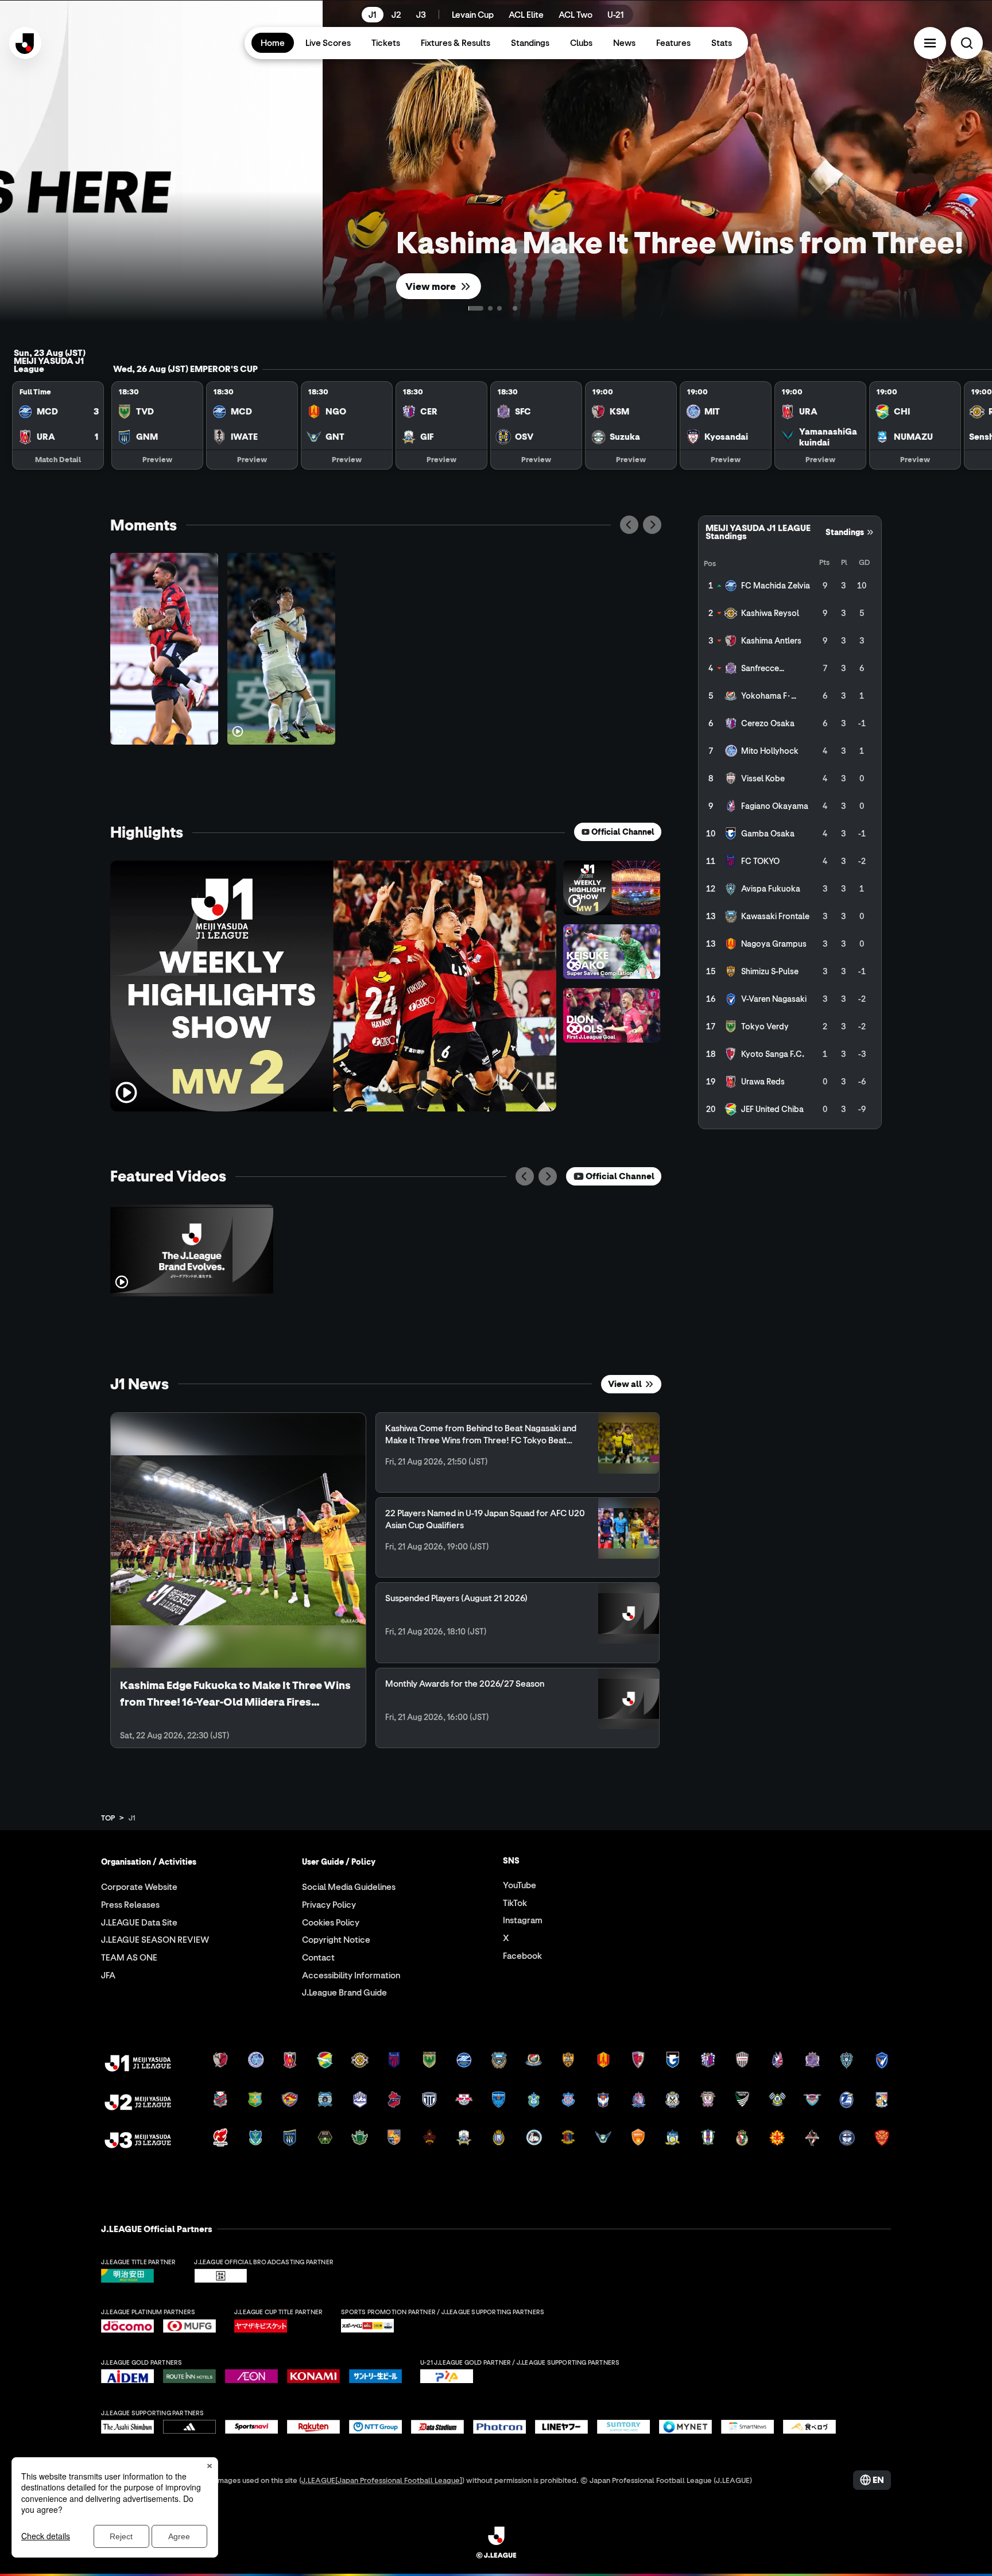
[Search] (967, 43)
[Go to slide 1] (482, 308)
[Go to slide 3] (512, 308)
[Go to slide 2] (503, 308)
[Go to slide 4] (521, 308)
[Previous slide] (629, 525)
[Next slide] (652, 525)
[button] (930, 43)
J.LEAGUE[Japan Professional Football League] (382, 2480)
